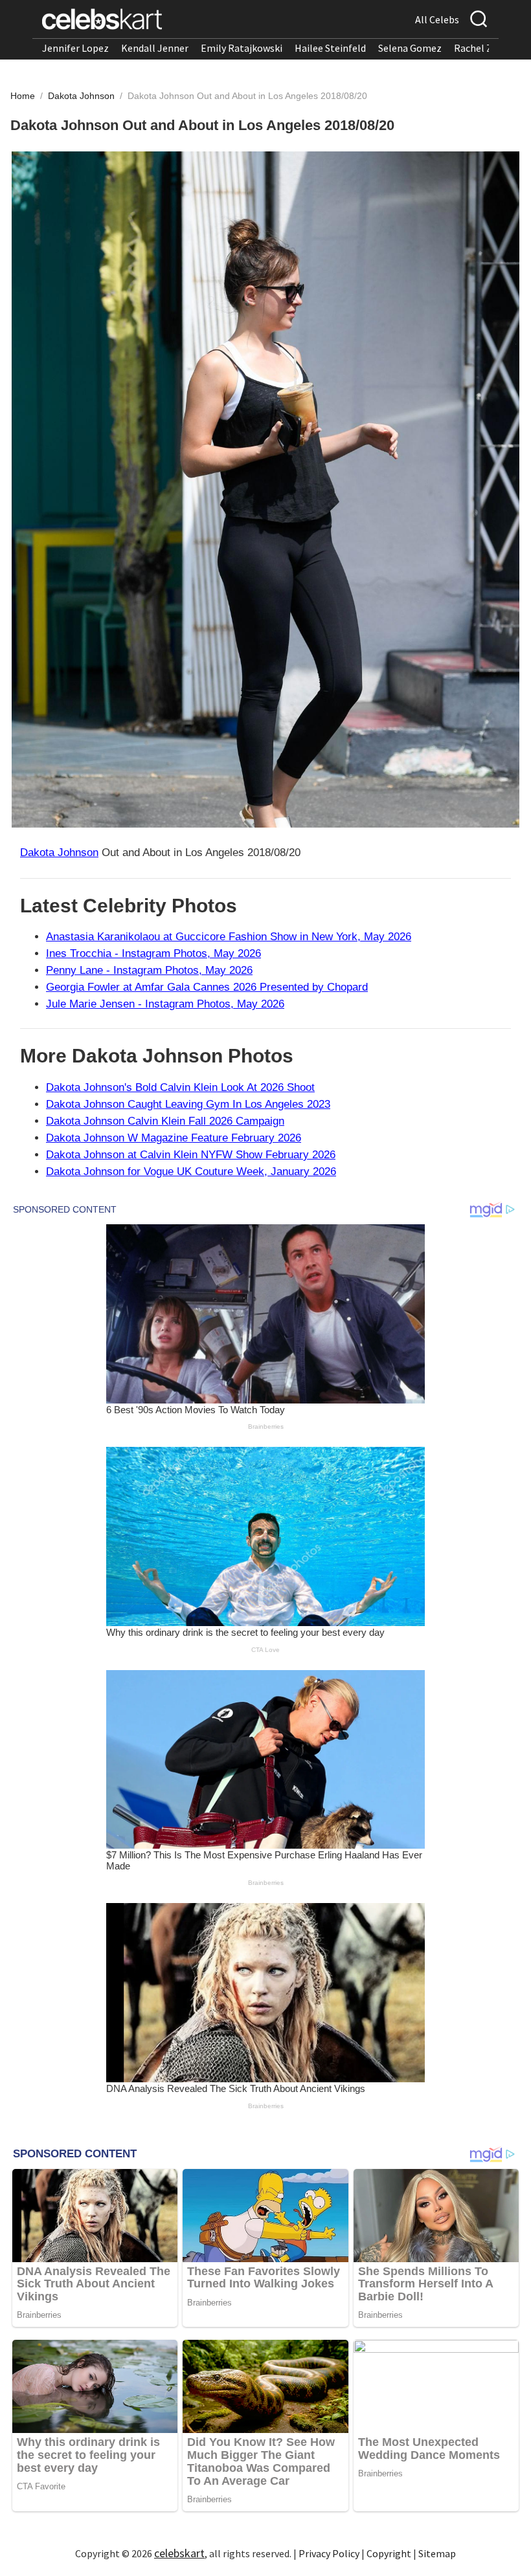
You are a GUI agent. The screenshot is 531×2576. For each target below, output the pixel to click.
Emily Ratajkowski (242, 48)
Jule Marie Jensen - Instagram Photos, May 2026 (165, 1004)
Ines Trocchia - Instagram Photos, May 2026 (153, 953)
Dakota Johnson (83, 96)
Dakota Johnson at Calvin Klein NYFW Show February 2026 (191, 1155)
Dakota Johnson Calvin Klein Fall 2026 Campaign (165, 1121)
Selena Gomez (410, 48)
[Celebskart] (102, 19)
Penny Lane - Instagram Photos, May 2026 (149, 970)
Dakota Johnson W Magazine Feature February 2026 (174, 1138)
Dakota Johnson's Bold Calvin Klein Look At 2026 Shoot (180, 1087)
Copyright (389, 2553)
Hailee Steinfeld (330, 48)
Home (23, 96)
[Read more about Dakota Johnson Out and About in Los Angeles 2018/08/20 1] (265, 490)
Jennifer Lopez (75, 48)
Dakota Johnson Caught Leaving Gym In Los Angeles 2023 (188, 1104)
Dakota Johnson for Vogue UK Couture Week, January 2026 (191, 1172)
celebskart (179, 2553)
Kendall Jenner (155, 48)
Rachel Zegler (485, 48)
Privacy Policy (329, 2553)
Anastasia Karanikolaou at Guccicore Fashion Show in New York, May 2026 (229, 937)
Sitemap (437, 2553)
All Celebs (437, 19)
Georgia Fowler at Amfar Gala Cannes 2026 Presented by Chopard (207, 987)
